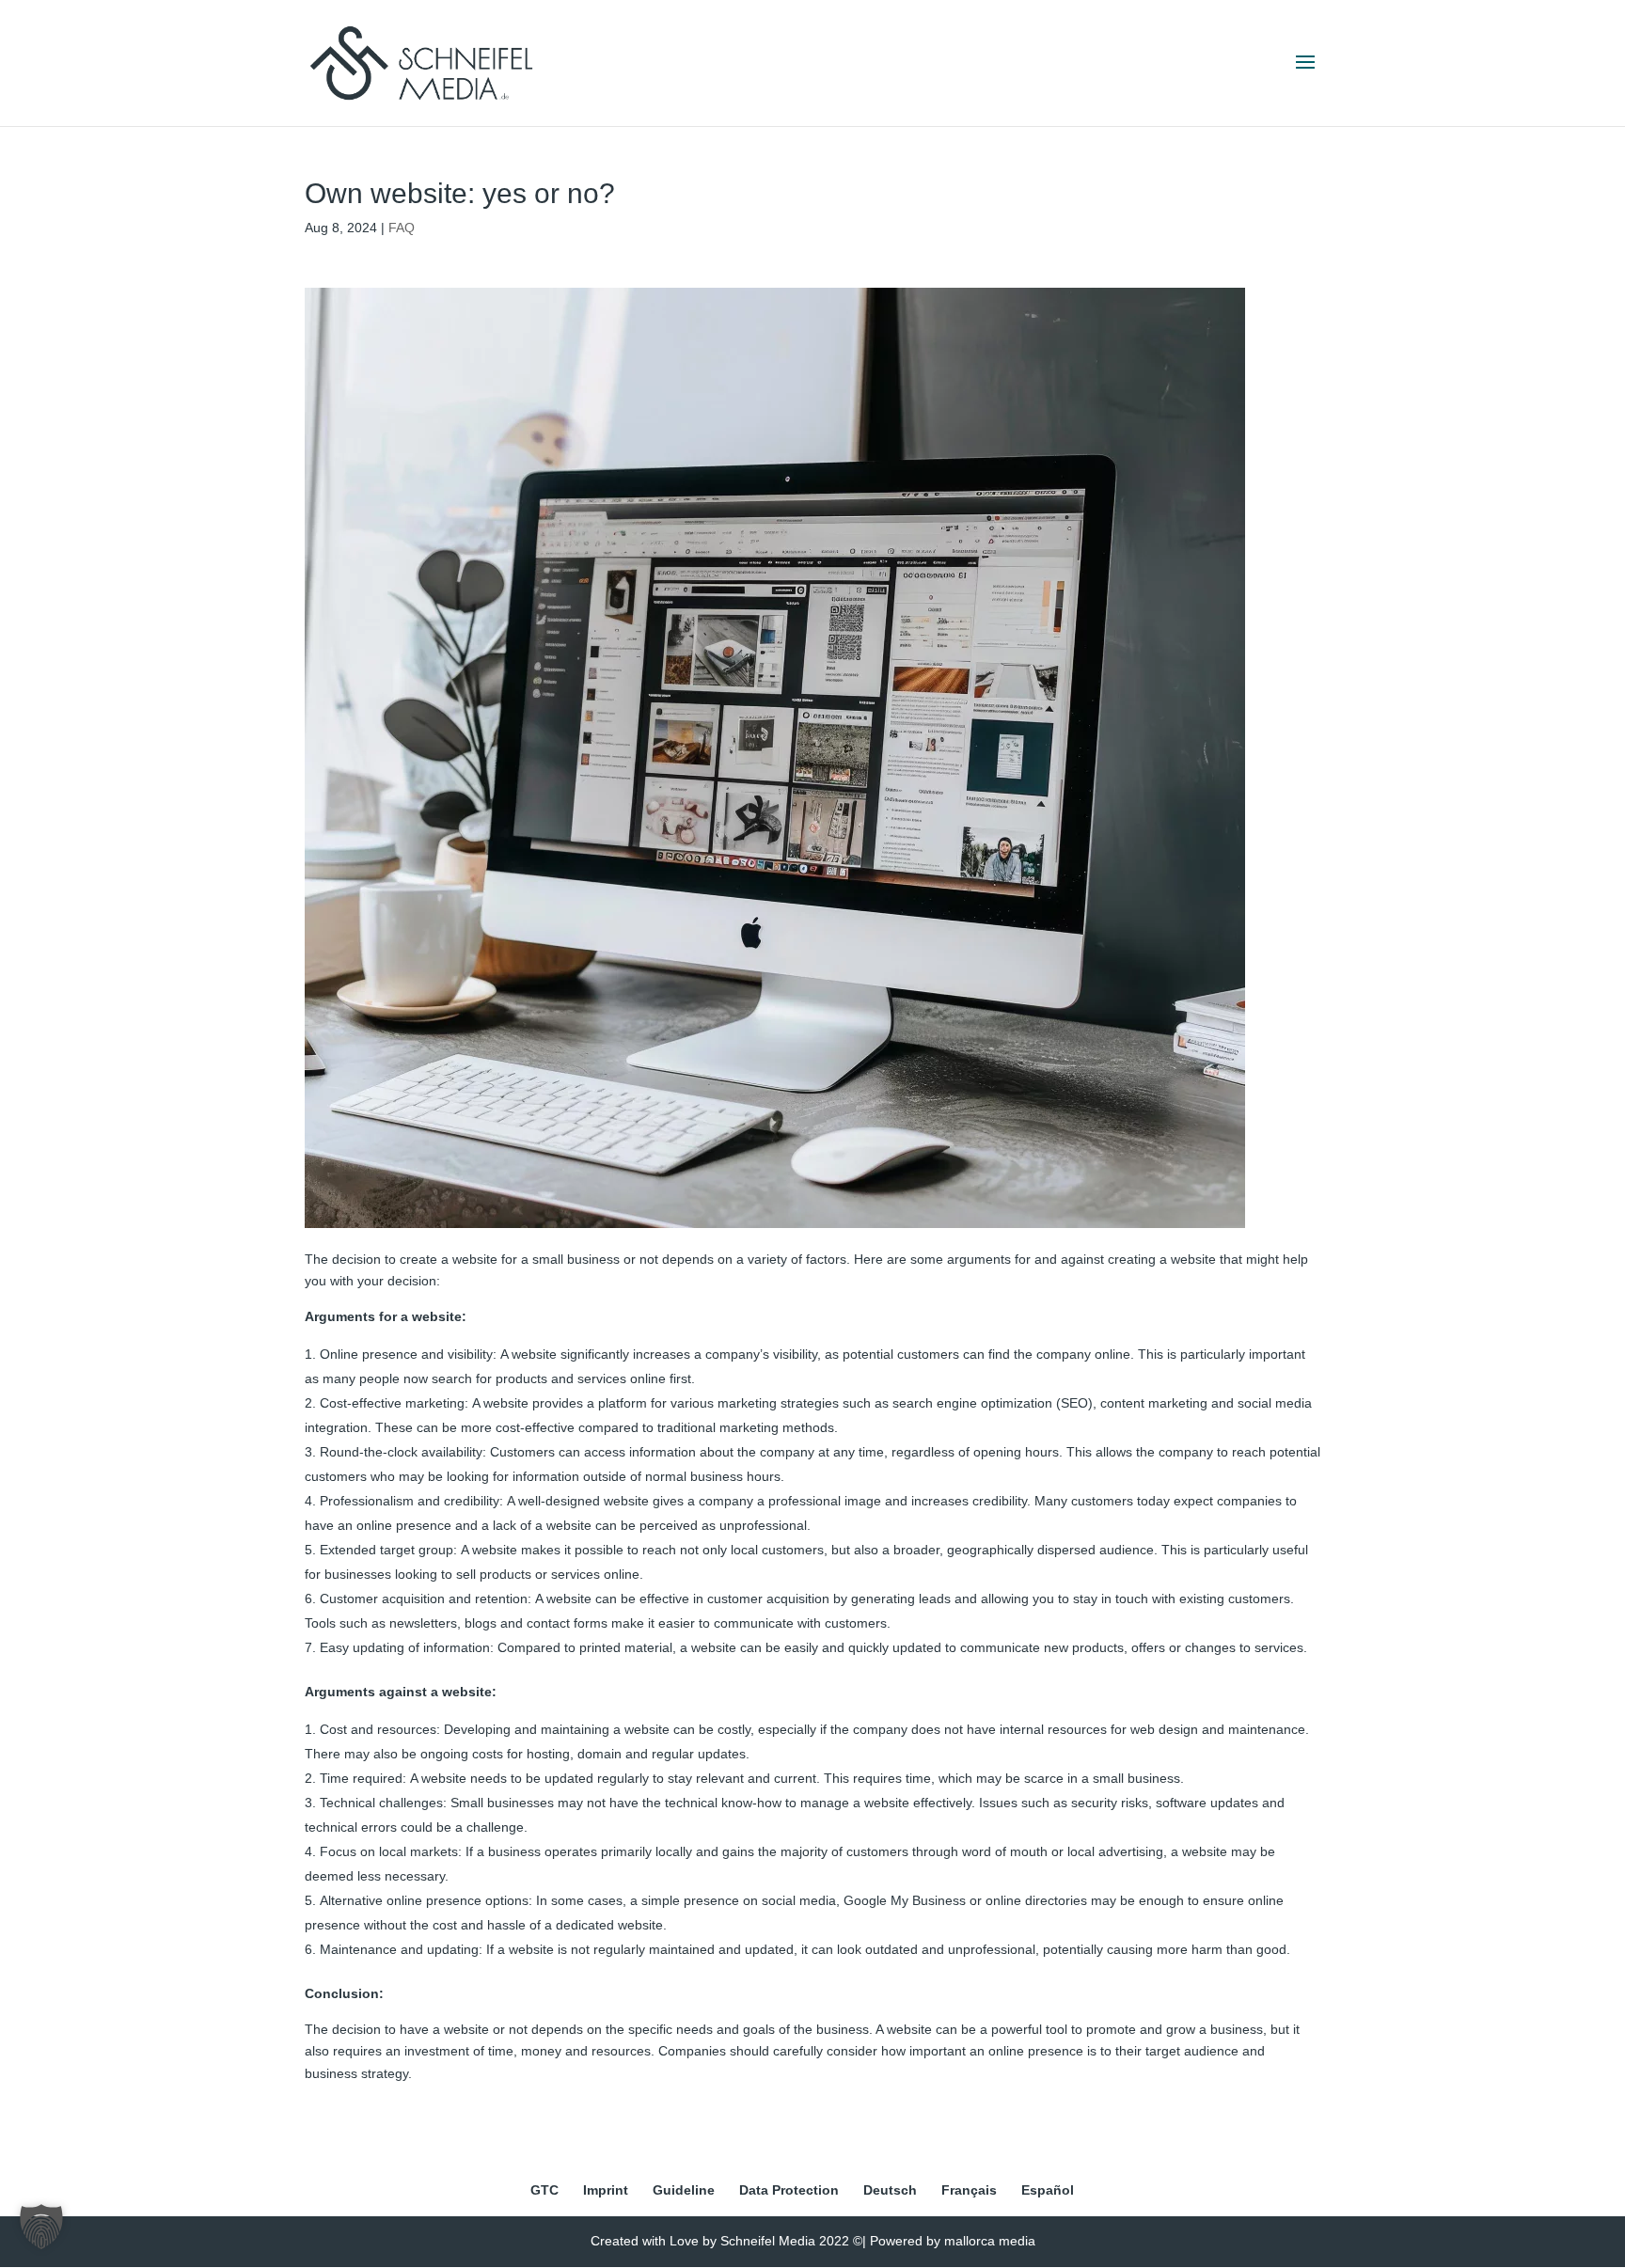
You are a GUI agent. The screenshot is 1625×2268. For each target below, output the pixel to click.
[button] (41, 2227)
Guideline (684, 2190)
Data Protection (789, 2190)
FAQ (402, 228)
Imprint (606, 2190)
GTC (544, 2190)
